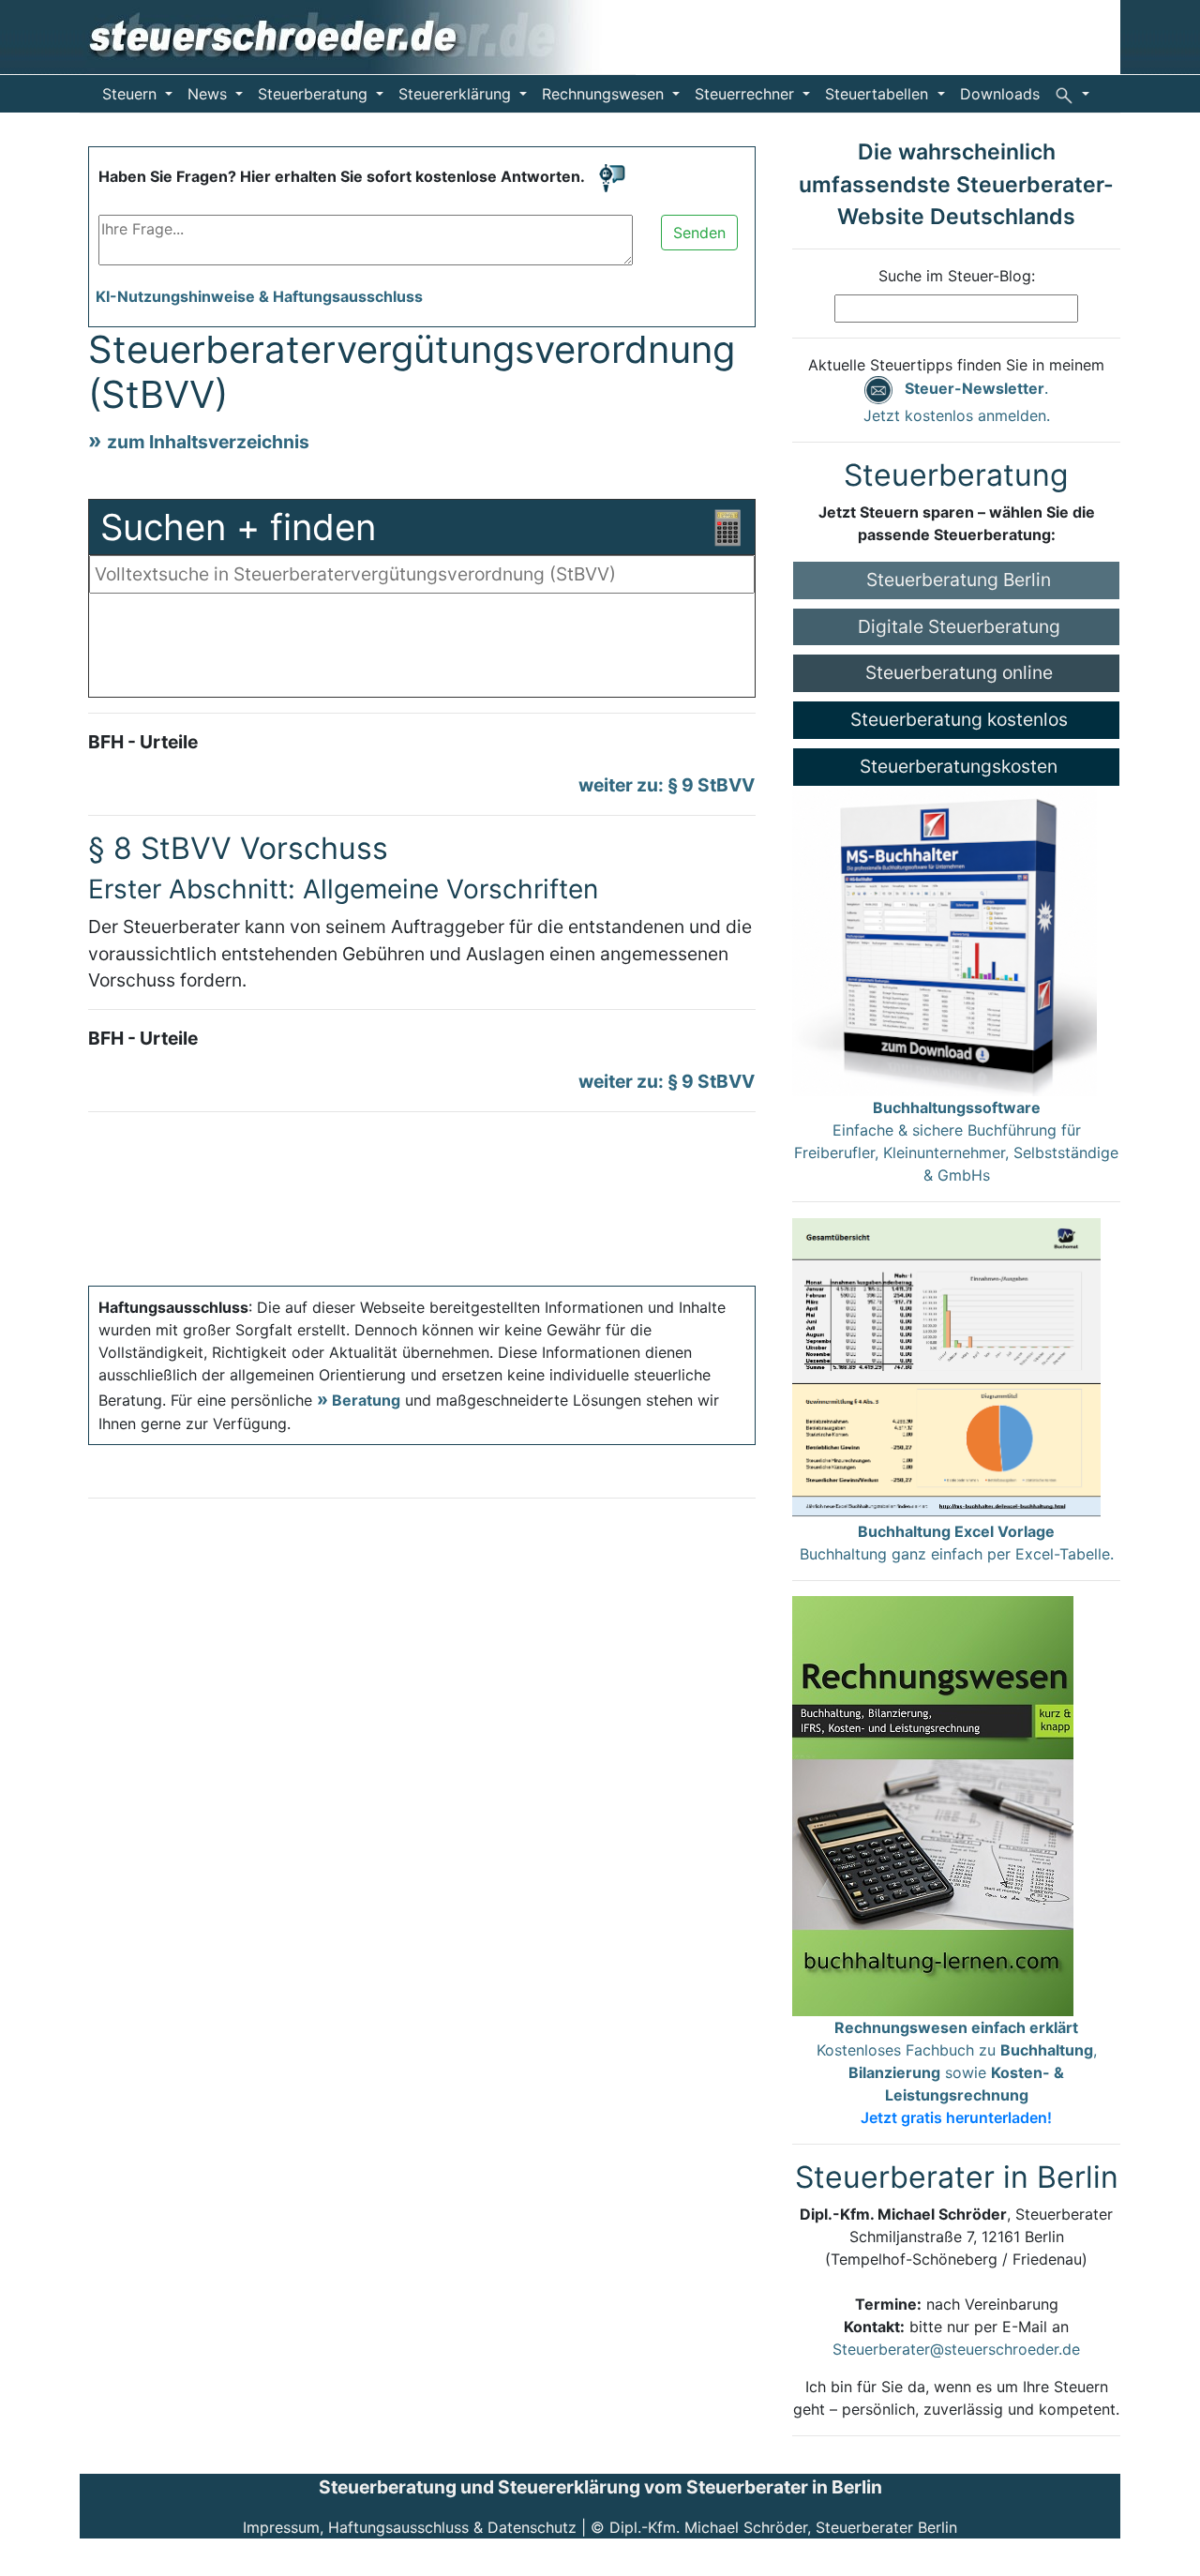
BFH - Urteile (143, 742)
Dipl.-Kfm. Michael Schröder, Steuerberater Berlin (783, 2527)
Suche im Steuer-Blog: (957, 276)
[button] (1072, 94)
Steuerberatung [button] (315, 94)
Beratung (366, 1400)
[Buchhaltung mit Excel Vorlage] (946, 1367)
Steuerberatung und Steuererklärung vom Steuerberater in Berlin (600, 2487)
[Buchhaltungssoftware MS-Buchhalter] (945, 940)
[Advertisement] (422, 650)
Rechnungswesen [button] (605, 94)
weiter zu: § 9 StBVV (667, 785)
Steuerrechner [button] (747, 94)
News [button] (210, 94)
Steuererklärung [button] (457, 94)
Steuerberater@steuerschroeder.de (956, 2349)
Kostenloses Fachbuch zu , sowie (957, 2072)
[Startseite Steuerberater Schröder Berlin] (358, 36)
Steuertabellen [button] (879, 94)
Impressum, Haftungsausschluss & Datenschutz (410, 2527)
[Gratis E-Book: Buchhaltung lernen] (933, 1804)
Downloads (1000, 94)
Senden (699, 233)
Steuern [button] (132, 94)
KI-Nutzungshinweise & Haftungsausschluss (259, 296)
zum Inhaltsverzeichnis (208, 442)
